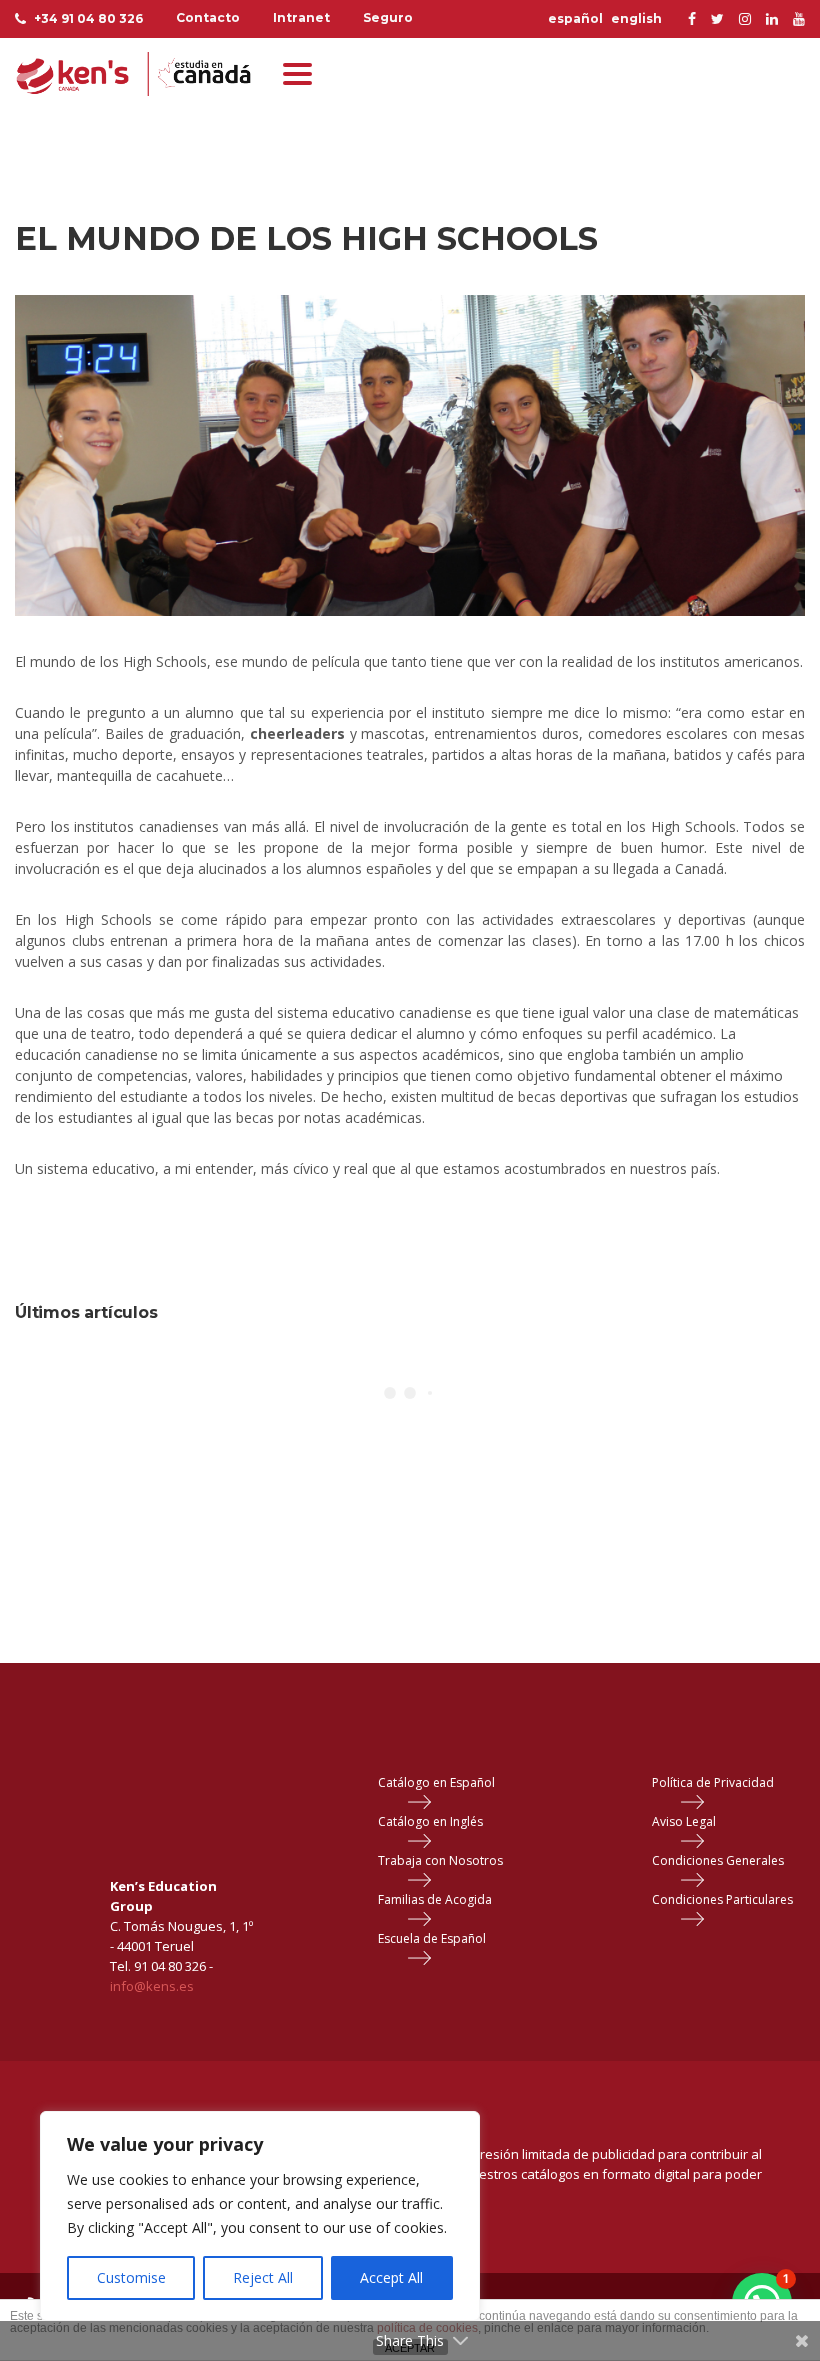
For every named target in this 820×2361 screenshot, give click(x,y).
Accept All (391, 2277)
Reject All (263, 2277)
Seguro (388, 17)
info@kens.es (152, 1986)
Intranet (301, 17)
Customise (131, 2277)
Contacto (208, 17)
